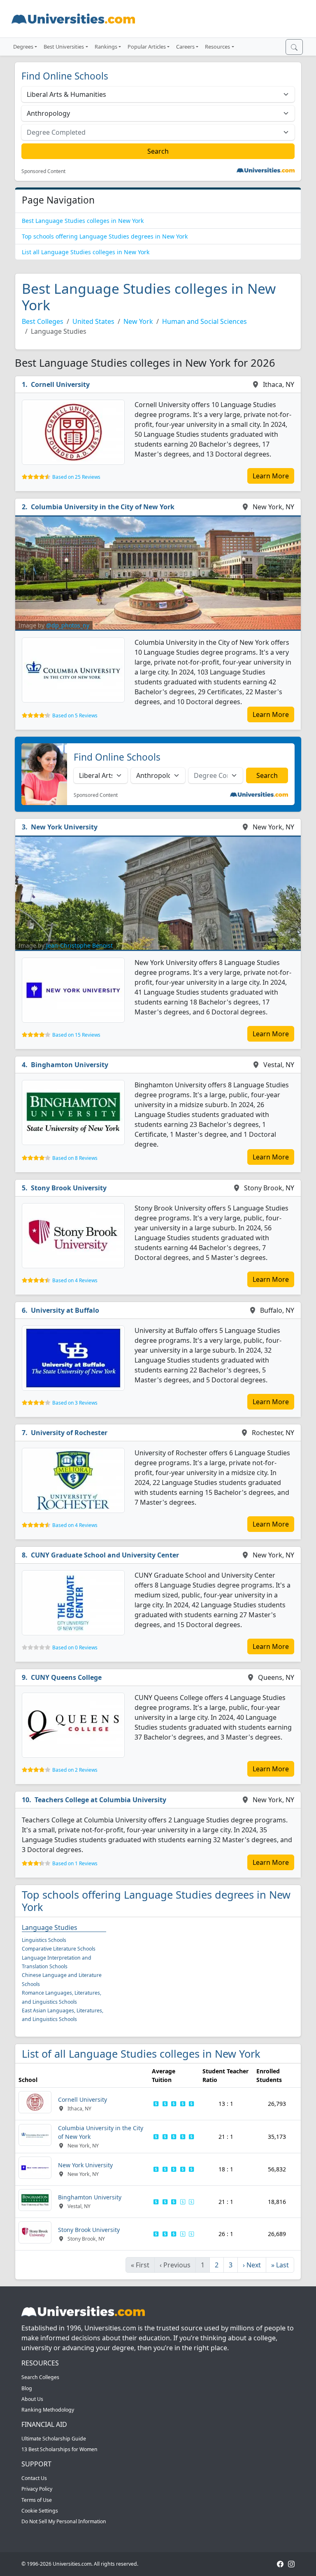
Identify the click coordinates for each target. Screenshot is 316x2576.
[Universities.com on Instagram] (291, 2564)
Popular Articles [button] (147, 47)
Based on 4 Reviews (75, 1280)
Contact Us (34, 2478)
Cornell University (60, 384)
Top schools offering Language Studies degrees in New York (105, 236)
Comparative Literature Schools (59, 1949)
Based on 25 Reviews (76, 477)
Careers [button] (185, 47)
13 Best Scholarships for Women (59, 2449)
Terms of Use (37, 2500)
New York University (64, 827)
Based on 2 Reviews (75, 1770)
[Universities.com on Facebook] (280, 2564)
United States (93, 321)
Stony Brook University (69, 1188)
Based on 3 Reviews (75, 1403)
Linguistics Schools (44, 1940)
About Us (32, 2399)
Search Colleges (40, 2377)
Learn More (271, 476)
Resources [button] (217, 47)
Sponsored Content (43, 171)
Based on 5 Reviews (75, 715)
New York (138, 321)
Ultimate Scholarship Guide (54, 2439)
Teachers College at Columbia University (100, 1800)
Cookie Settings (40, 2511)
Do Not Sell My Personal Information (64, 2521)
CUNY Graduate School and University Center (105, 1555)
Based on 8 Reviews (75, 1158)
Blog (27, 2388)
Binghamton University (70, 1065)
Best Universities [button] (64, 47)
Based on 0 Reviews (75, 1647)
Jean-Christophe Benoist (79, 945)
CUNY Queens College (66, 1677)
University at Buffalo (65, 1310)
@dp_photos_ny (68, 625)
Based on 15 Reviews (76, 1035)
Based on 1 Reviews (75, 1863)
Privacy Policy (37, 2489)
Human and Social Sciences (204, 321)
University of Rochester (69, 1433)
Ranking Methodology (48, 2410)
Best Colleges (43, 321)
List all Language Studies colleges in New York (86, 252)
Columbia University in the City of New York (103, 507)
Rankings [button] (106, 47)
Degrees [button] (23, 47)
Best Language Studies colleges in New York (83, 221)
